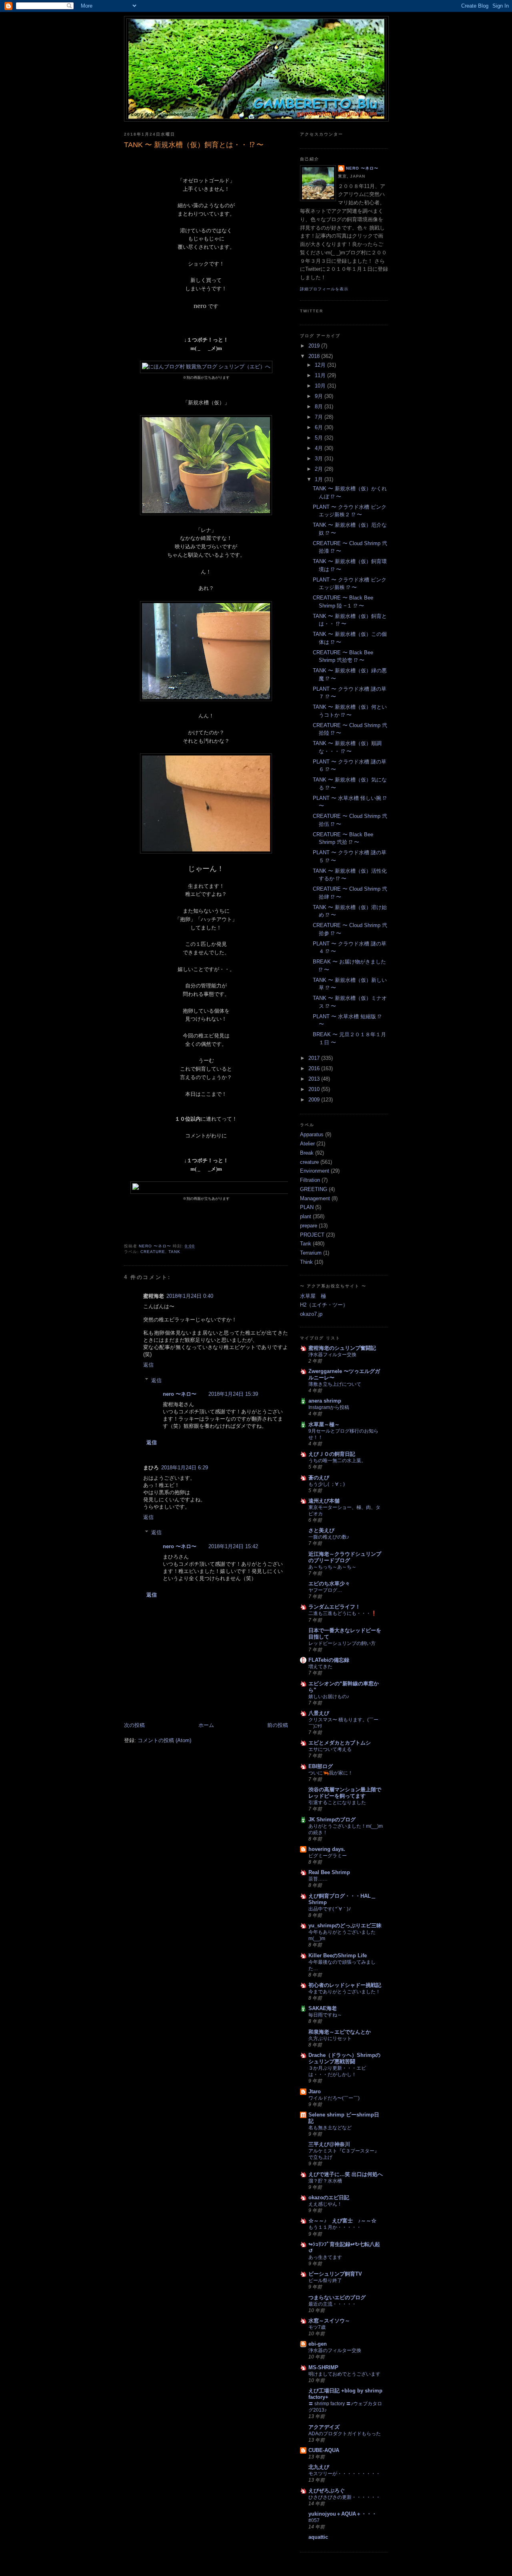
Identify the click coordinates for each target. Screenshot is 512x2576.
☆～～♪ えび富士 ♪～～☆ (342, 2221)
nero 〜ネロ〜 (180, 1394)
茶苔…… (318, 1879)
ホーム (206, 1725)
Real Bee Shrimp (329, 1872)
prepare (309, 1226)
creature (153, 1252)
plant (306, 1216)
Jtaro (315, 2091)
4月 (320, 448)
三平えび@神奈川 (329, 2144)
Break (307, 1153)
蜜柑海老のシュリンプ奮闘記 (342, 1348)
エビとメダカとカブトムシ (340, 1743)
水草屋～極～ (324, 1424)
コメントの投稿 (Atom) (164, 1740)
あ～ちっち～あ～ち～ (332, 1567)
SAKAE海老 (323, 2008)
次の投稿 (134, 1725)
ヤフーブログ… (325, 1590)
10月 (321, 386)
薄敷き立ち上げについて (335, 1384)
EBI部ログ (321, 1766)
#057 (314, 2520)
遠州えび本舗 (324, 1501)
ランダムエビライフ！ (334, 1607)
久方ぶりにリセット (330, 2038)
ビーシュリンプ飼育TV (335, 2274)
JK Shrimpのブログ (332, 1820)
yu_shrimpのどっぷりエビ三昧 (345, 1926)
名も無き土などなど (330, 2128)
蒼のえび (319, 1478)
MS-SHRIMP (323, 2367)
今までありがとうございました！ (344, 1992)
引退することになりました (337, 1803)
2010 (315, 1089)
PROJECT (312, 1235)
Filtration (310, 1180)
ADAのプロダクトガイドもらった (345, 2434)
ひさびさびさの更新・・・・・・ (344, 2497)
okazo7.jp (311, 1314)
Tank (174, 1252)
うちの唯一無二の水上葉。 (337, 1461)
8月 (320, 407)
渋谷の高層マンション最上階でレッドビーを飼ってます (345, 1793)
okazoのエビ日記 (329, 2197)
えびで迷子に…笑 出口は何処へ (346, 2174)
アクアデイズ (324, 2427)
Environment (315, 1171)
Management (315, 1198)
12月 (321, 365)
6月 (320, 427)
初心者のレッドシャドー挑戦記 (345, 1985)
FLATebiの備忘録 (329, 1660)
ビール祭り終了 (325, 2280)
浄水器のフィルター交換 (335, 2350)
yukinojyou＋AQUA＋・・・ (343, 2514)
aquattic (318, 2537)
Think (306, 1262)
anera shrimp (325, 1401)
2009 (315, 1100)
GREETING (314, 1189)
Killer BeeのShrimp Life (338, 1955)
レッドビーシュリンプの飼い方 (342, 1643)
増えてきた (320, 1667)
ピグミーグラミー (328, 1856)
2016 (315, 1068)
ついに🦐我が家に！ (331, 1773)
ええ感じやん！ (325, 2204)
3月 (320, 459)
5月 (320, 438)
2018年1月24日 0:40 (190, 1296)
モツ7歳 (317, 2327)
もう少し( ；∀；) (327, 1484)
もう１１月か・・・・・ (335, 2227)
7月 (320, 417)
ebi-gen (318, 2344)
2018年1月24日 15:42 (233, 1546)
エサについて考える (330, 1749)
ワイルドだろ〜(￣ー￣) (334, 2098)
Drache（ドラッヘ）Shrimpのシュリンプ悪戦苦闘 (344, 2058)
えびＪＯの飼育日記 (332, 1454)
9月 (320, 396)
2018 (315, 356)
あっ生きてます (325, 2257)
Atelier (307, 1144)
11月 (321, 375)
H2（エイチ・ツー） (324, 1305)
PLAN (307, 1207)
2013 (315, 1079)
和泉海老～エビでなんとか (340, 2032)
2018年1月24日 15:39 (233, 1394)
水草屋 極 (313, 1296)
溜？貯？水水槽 (325, 2181)
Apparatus (312, 1134)
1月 (320, 479)
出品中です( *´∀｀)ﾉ (330, 1909)
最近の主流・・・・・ (332, 2304)
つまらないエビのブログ (337, 2297)
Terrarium (311, 1253)
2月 (320, 469)
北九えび (319, 2467)
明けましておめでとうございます (344, 2374)
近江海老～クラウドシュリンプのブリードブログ (345, 1557)
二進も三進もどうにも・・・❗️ (343, 1613)
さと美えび (321, 1530)
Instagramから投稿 (329, 1407)
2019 (315, 346)
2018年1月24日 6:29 (185, 1468)
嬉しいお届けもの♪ (329, 1697)
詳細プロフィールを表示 (324, 289)
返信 (148, 1365)
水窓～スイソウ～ (329, 2321)
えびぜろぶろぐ (327, 2491)
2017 (315, 1058)
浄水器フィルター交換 (332, 1355)
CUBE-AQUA (324, 2450)
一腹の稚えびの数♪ (329, 1537)
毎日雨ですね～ (325, 2015)
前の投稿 (278, 1725)
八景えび (319, 1713)
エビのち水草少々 (329, 1584)
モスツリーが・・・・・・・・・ (344, 2474)
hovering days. (327, 1849)
